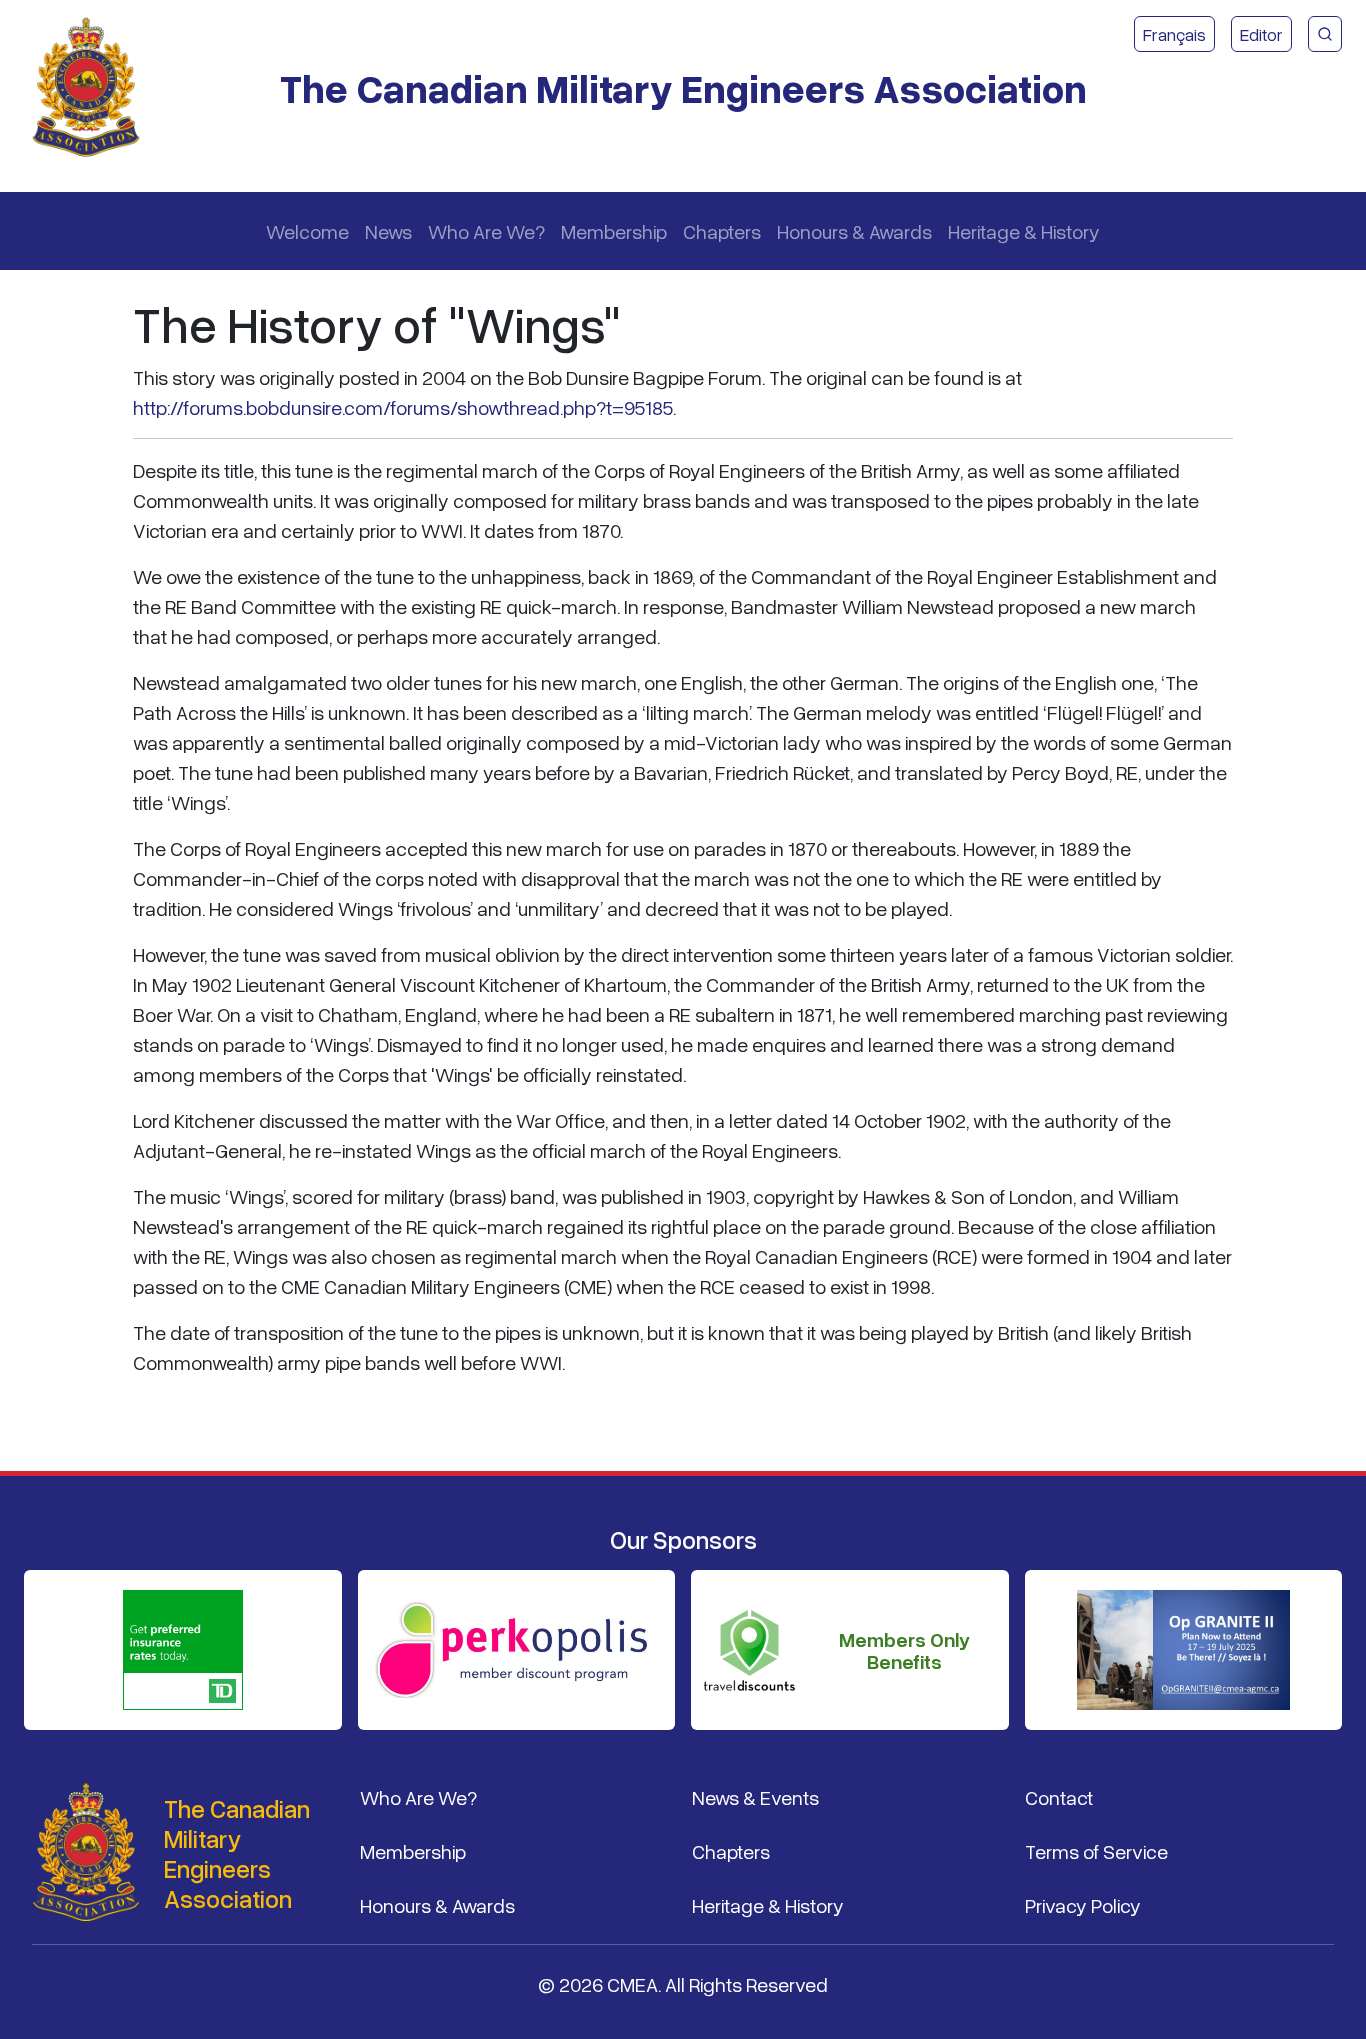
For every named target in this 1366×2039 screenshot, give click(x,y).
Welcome (307, 231)
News (388, 231)
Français (1174, 34)
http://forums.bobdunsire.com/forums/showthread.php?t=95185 (403, 407)
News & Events (755, 1797)
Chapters (722, 231)
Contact (1059, 1797)
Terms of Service (1096, 1851)
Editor (1261, 34)
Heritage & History (1024, 231)
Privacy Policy (1083, 1905)
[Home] (94, 88)
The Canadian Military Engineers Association (683, 87)
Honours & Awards (854, 231)
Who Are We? (486, 231)
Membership (614, 231)
